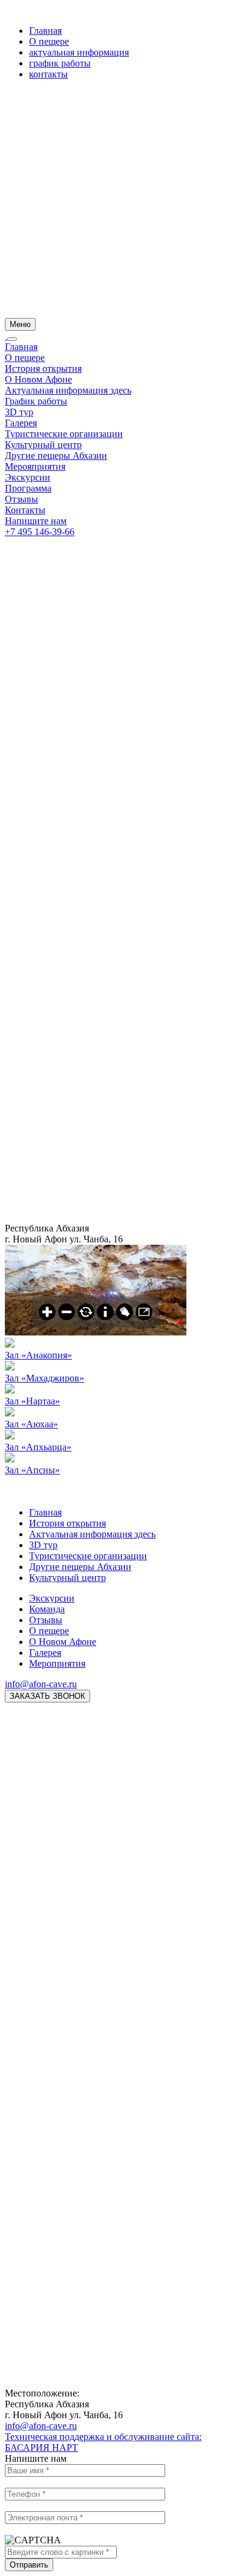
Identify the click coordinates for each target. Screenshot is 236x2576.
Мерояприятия (35, 466)
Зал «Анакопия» (38, 1355)
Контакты (25, 510)
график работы (60, 63)
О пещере (49, 41)
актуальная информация (79, 52)
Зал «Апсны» (32, 1470)
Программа (28, 488)
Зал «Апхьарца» (38, 1447)
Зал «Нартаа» (32, 1401)
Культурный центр (43, 445)
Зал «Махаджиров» (44, 1378)
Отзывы (21, 499)
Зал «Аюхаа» (31, 1424)
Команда (47, 1609)
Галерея (21, 423)
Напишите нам (36, 521)
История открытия (43, 368)
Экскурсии (28, 477)
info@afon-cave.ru (41, 1684)
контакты (48, 74)
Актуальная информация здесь (68, 390)
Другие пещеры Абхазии (56, 456)
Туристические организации (64, 434)
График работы (36, 401)
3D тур (19, 412)
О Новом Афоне (38, 379)
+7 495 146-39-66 (40, 532)
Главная (45, 31)
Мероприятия (57, 1663)
